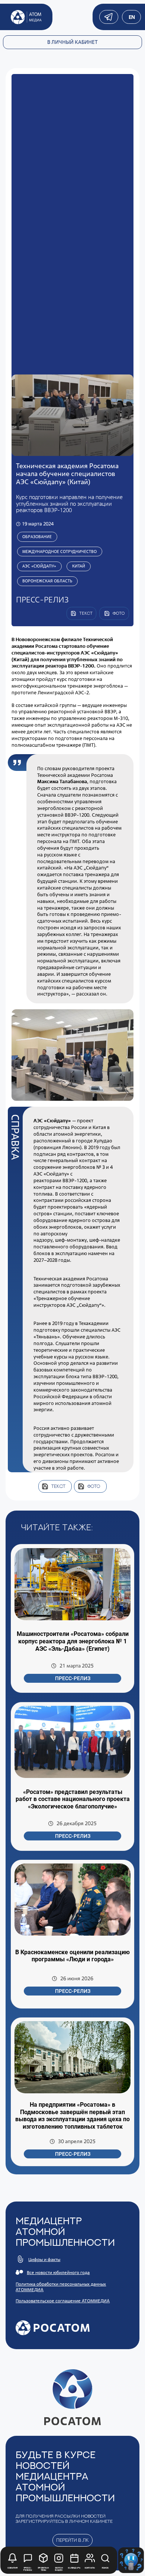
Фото (94, 1486)
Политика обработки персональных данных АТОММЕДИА (61, 2287)
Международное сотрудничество (59, 551)
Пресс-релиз (73, 1678)
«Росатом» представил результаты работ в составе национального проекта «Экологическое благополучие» (73, 1799)
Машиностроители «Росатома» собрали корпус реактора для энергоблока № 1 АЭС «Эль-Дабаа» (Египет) (73, 1641)
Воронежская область (47, 581)
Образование (37, 537)
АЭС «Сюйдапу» (39, 566)
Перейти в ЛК (72, 2540)
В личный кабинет (72, 42)
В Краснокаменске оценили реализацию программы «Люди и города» (72, 1956)
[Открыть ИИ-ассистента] (131, 2560)
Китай (79, 566)
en (131, 17)
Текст (58, 1486)
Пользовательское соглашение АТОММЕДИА (63, 2301)
